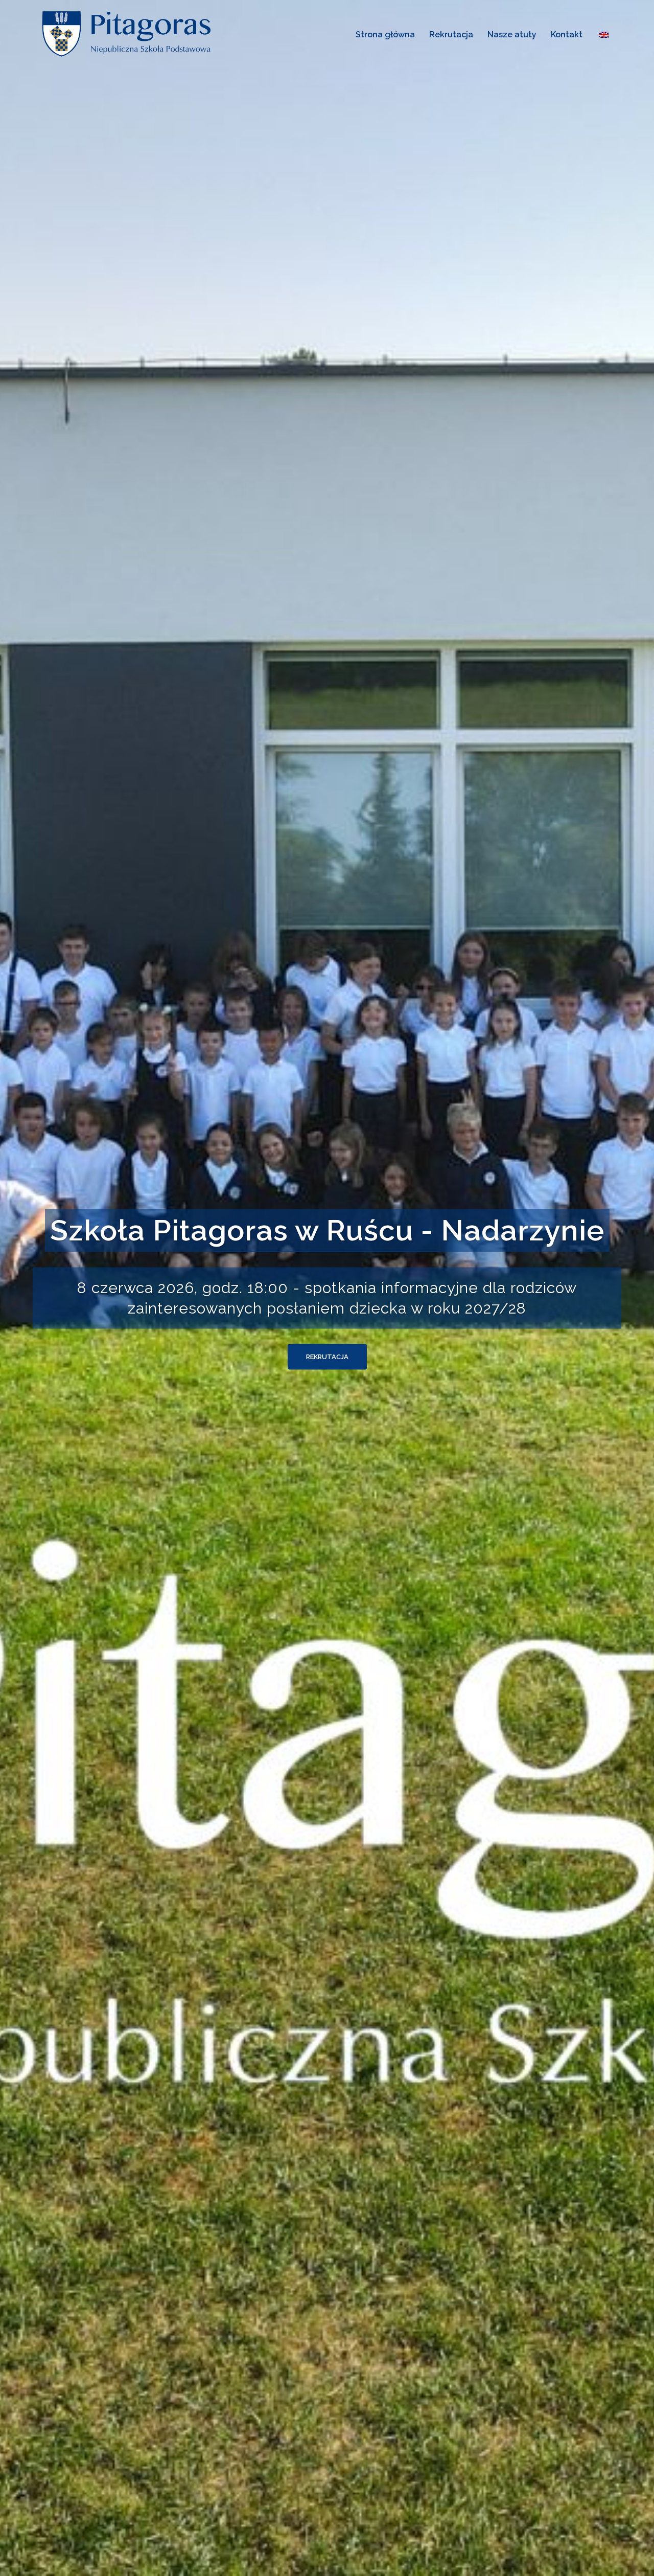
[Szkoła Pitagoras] (128, 33)
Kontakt (567, 35)
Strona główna (385, 35)
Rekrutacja (451, 35)
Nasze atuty (512, 35)
